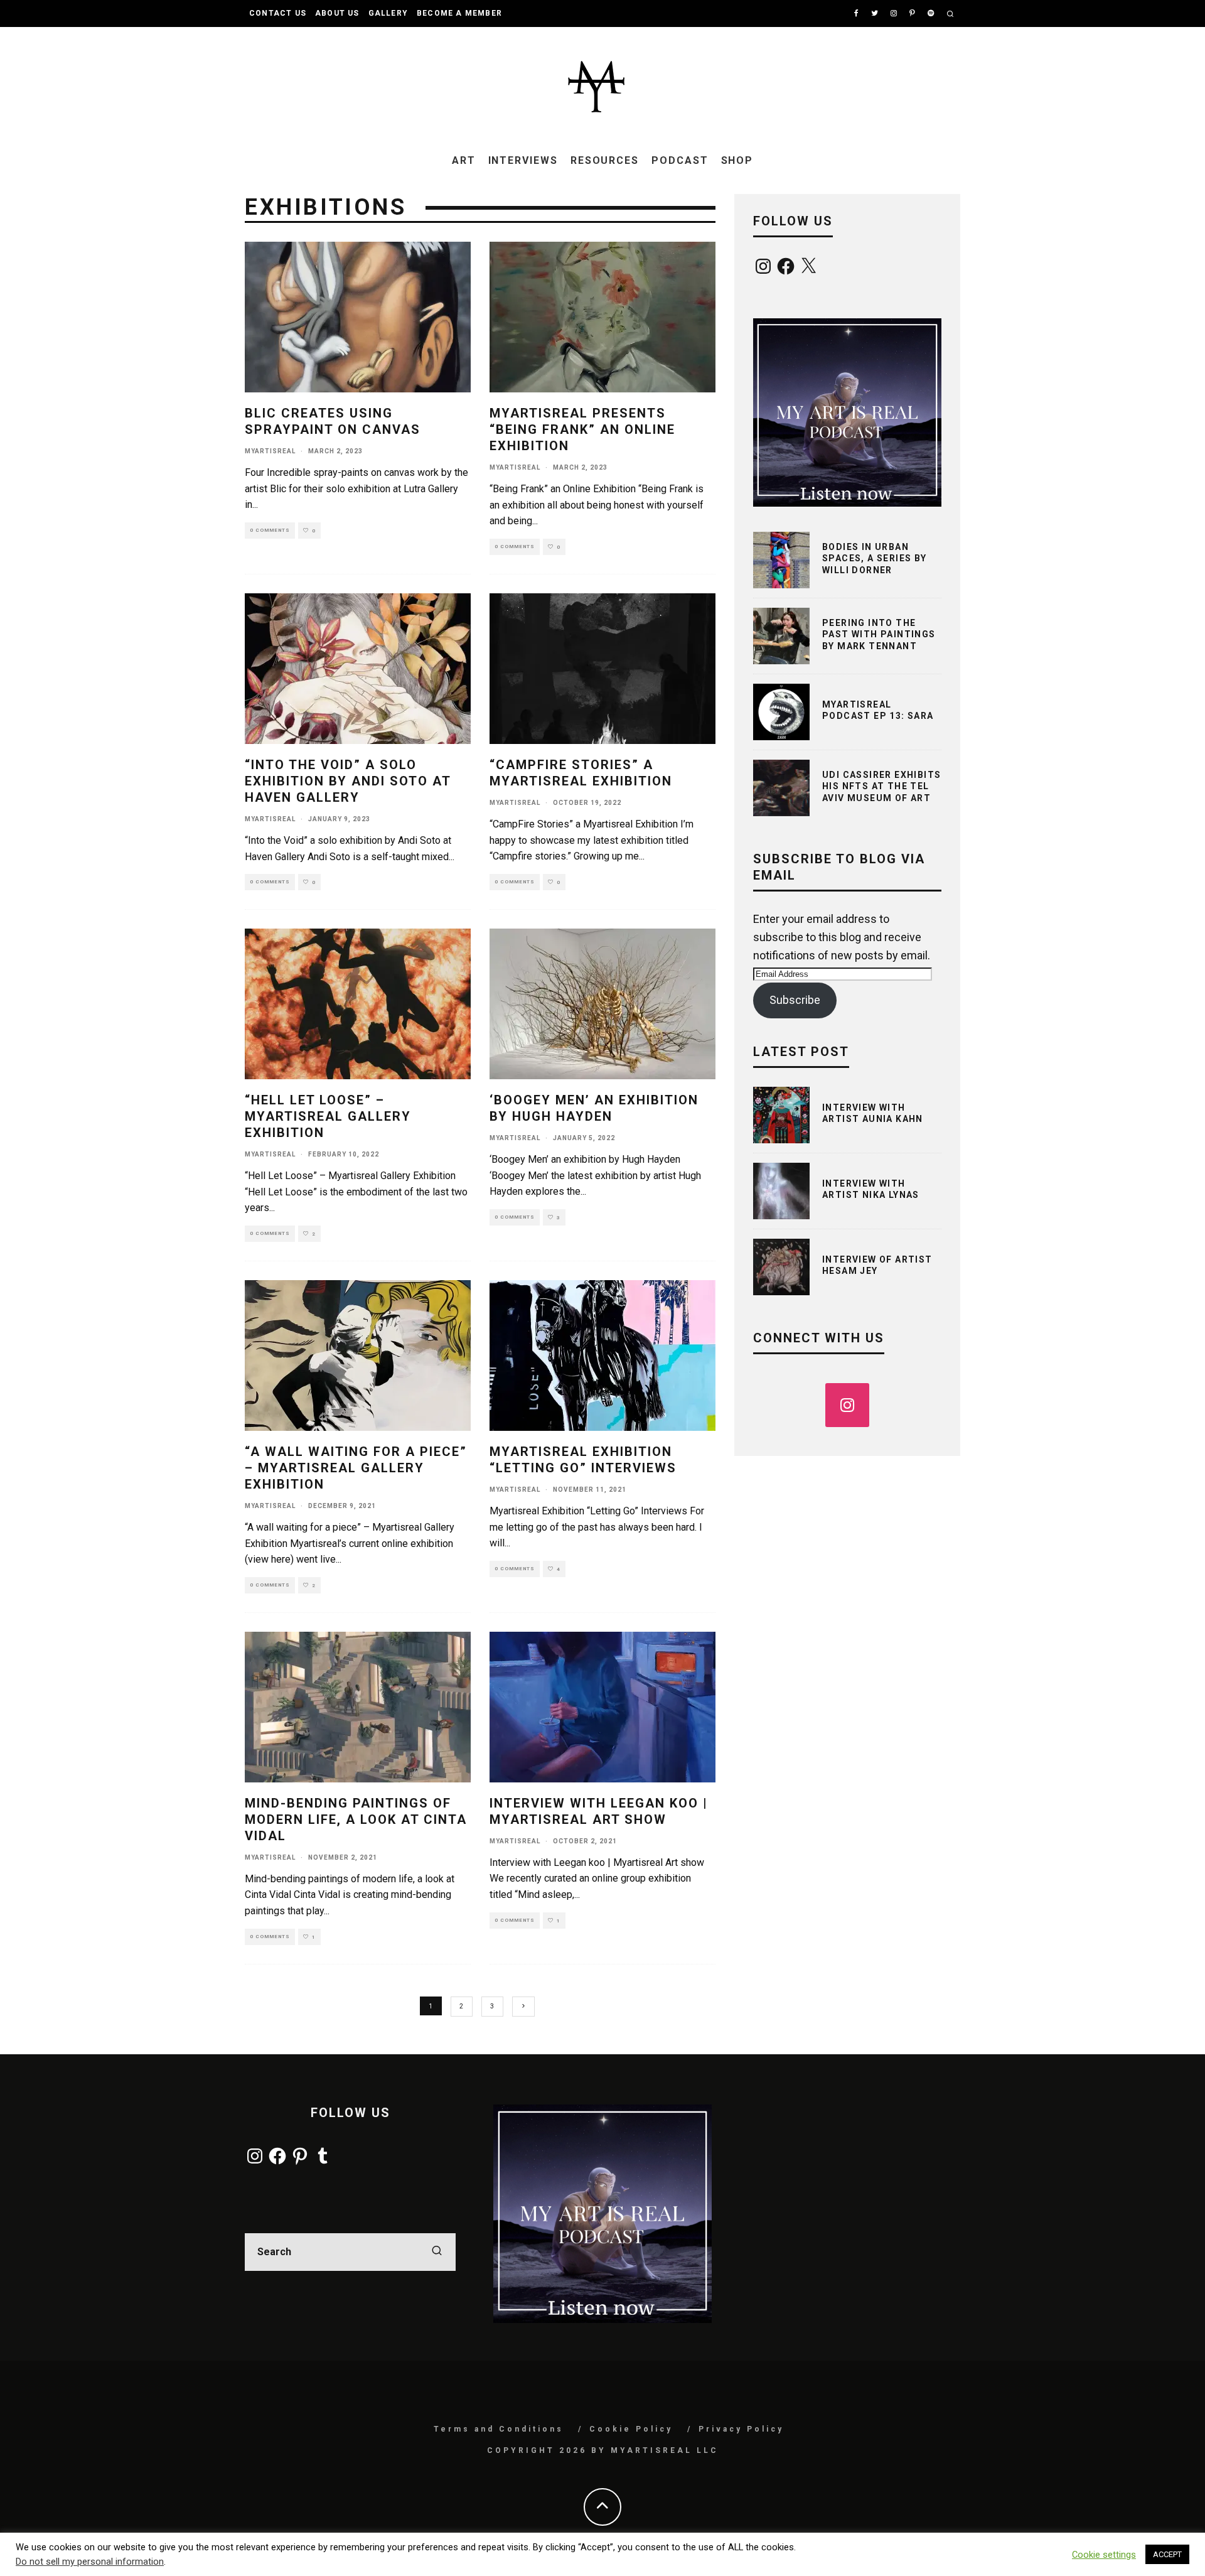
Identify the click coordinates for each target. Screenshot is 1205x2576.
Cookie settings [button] (1104, 2555)
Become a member (459, 13)
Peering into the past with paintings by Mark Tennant (879, 634)
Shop (737, 160)
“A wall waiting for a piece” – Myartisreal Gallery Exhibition (356, 1468)
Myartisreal (270, 451)
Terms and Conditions (499, 2429)
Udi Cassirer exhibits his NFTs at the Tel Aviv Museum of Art (881, 786)
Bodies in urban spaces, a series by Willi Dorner (875, 558)
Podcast (680, 160)
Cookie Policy (631, 2429)
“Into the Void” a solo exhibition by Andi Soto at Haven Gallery (348, 781)
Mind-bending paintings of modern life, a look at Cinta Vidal (356, 1819)
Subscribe (795, 1000)
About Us (337, 13)
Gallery (388, 13)
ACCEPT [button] (1167, 2554)
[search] (437, 2252)
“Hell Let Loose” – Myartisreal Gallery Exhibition (328, 1116)
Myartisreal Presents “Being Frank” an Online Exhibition (582, 429)
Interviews (523, 160)
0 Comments (270, 530)
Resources (605, 160)
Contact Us (278, 13)
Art (464, 160)
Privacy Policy (741, 2429)
